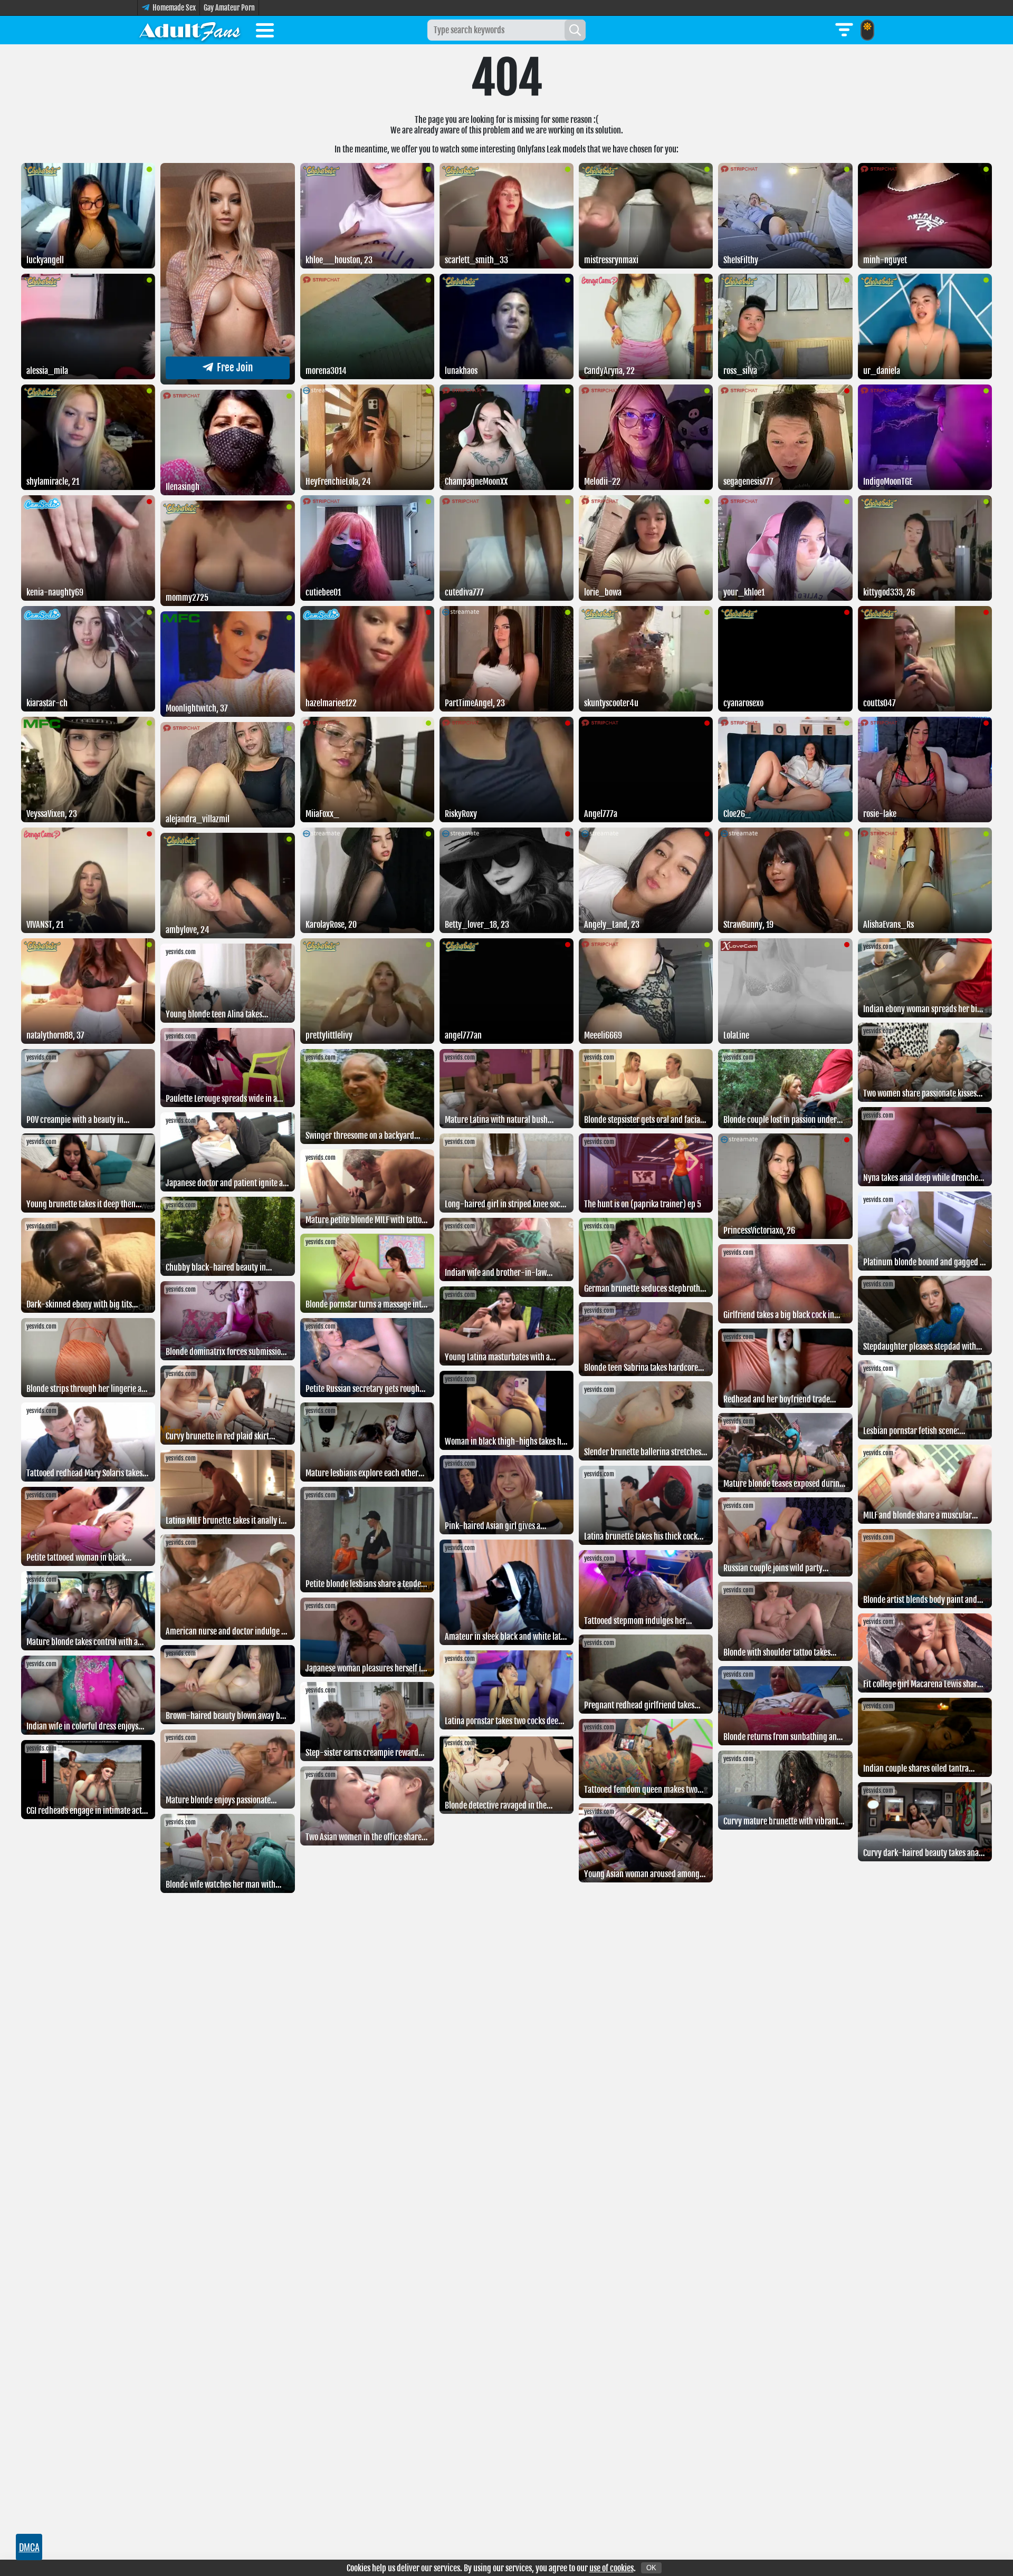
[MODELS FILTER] (844, 30)
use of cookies (611, 2568)
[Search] (575, 30)
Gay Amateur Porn (229, 8)
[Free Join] (227, 381)
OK (651, 2568)
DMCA (29, 2547)
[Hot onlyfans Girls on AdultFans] (190, 30)
